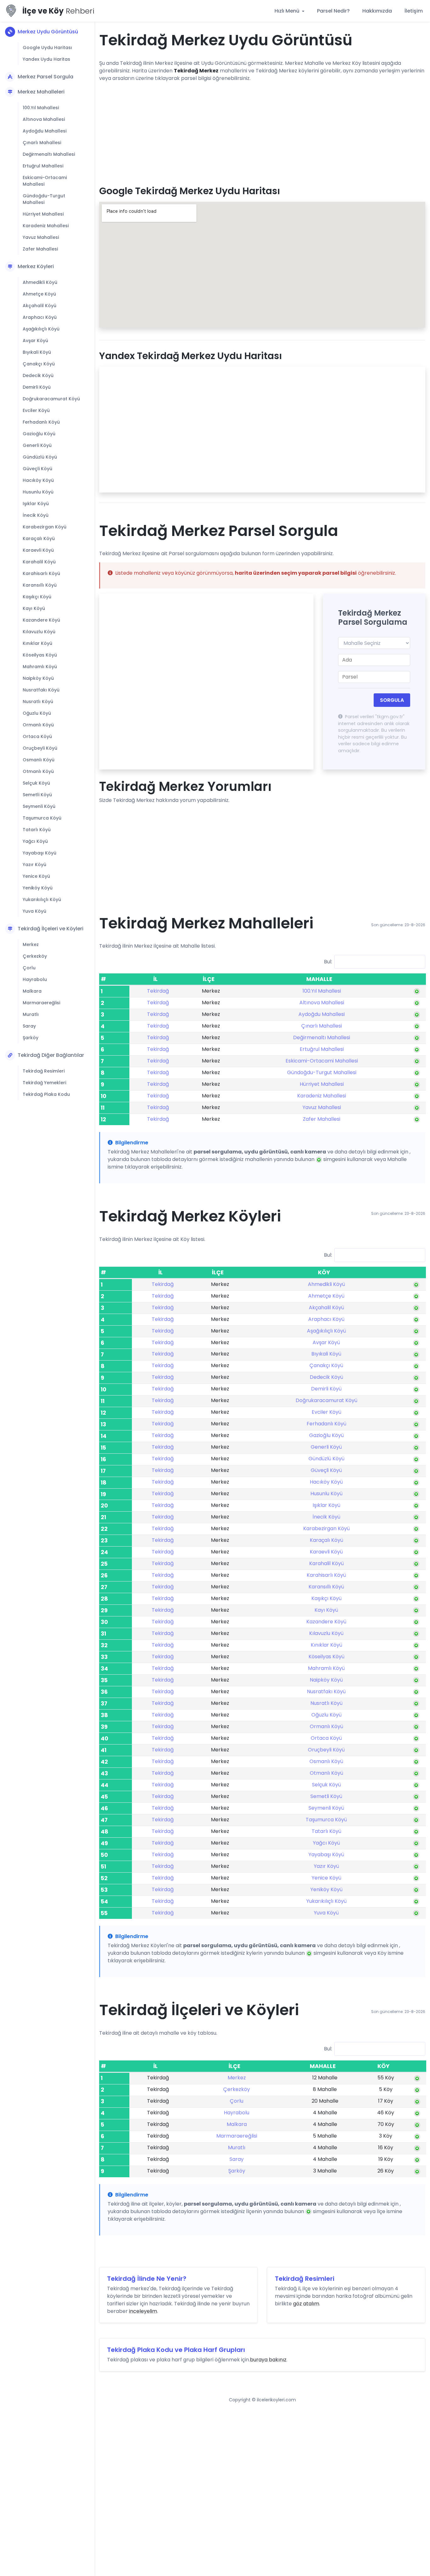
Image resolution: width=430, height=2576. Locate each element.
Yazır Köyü (34, 865)
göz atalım (306, 2304)
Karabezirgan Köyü (45, 527)
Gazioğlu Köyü (39, 434)
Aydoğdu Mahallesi (45, 131)
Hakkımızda (377, 11)
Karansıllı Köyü (40, 585)
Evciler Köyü (36, 410)
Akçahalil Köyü (40, 306)
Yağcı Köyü (35, 841)
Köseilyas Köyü (40, 655)
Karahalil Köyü (39, 562)
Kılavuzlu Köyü (39, 632)
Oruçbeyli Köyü (40, 748)
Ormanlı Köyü (38, 725)
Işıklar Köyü (36, 504)
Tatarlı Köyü (37, 830)
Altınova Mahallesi (44, 119)
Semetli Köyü (37, 795)
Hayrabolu (35, 979)
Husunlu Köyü (38, 492)
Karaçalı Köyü (39, 538)
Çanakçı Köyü (39, 364)
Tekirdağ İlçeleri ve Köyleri (51, 929)
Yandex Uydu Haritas (46, 59)
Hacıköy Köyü (38, 480)
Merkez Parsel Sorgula (45, 77)
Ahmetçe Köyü (39, 294)
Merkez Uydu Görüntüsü (48, 32)
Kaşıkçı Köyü (37, 597)
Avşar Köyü (35, 341)
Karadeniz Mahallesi (46, 226)
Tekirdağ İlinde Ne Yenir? (147, 2279)
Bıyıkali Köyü (37, 352)
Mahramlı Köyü (40, 667)
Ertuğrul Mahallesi (43, 166)
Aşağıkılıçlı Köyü (41, 329)
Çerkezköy (35, 956)
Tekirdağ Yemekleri (44, 1083)
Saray (29, 1026)
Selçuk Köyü (36, 783)
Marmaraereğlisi (41, 1003)
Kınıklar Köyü (37, 643)
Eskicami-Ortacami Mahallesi (45, 181)
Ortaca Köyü (37, 736)
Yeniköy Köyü (38, 888)
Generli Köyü (37, 445)
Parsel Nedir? (333, 11)
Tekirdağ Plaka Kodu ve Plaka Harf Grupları (176, 2350)
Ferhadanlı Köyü (41, 422)
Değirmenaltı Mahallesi (49, 154)
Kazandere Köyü (41, 620)
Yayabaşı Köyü (40, 853)
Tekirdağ (158, 991)
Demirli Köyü (37, 387)
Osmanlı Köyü (39, 760)
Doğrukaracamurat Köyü (51, 399)
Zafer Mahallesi (40, 249)
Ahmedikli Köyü (40, 282)
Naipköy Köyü (38, 678)
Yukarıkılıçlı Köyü (42, 899)
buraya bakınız (268, 2360)
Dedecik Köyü (38, 375)
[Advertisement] (262, 131)
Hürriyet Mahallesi (43, 214)
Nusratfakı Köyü (41, 690)
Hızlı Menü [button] (288, 11)
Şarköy (31, 1038)
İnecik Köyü (36, 515)
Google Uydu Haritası (47, 48)
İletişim (414, 11)
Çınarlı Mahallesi (42, 143)
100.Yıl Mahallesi (41, 108)
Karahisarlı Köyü (41, 573)
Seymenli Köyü (39, 806)
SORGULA (392, 700)
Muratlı (31, 1014)
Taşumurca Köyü (42, 818)
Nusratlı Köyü (38, 702)
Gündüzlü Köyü (40, 457)
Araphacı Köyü (40, 317)
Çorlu (29, 968)
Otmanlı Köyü (38, 771)
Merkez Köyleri (36, 266)
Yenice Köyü (36, 876)
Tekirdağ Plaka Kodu (46, 1094)
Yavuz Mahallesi (41, 237)
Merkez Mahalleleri (41, 92)
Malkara (32, 991)
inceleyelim (143, 2311)
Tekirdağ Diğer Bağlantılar (51, 1055)
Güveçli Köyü (37, 469)
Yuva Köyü (34, 911)
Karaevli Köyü (38, 550)
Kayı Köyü (34, 608)
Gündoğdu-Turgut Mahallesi (44, 199)
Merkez (31, 944)
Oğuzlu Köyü (37, 713)
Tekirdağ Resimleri (44, 1071)
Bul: (328, 962)
